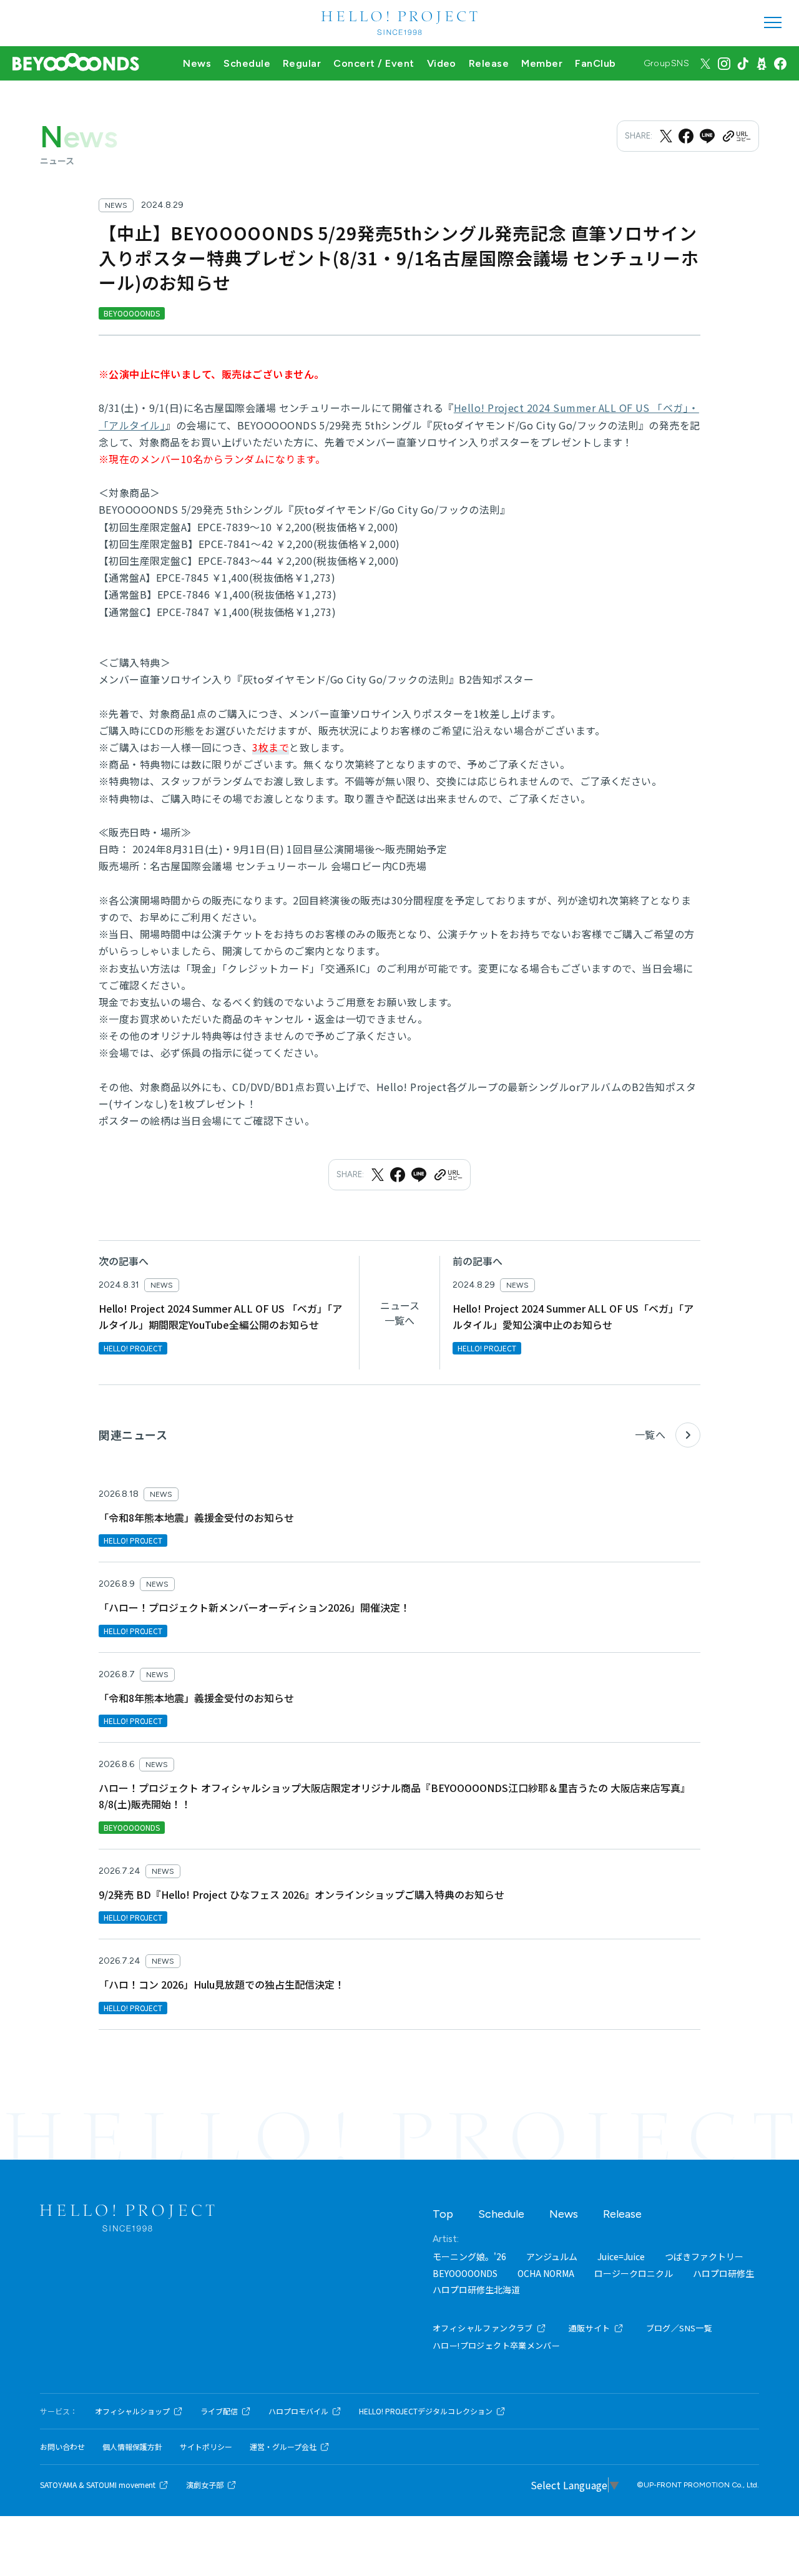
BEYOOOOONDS (465, 2273)
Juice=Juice (621, 2256)
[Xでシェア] (666, 136)
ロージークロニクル (634, 2273)
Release (489, 63)
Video (442, 63)
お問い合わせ (62, 2447)
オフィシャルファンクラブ (483, 2328)
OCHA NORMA (546, 2273)
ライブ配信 (219, 2411)
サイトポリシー (206, 2447)
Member (542, 63)
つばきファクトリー (704, 2256)
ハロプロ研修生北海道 (476, 2290)
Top (443, 2214)
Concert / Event (374, 63)
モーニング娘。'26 (469, 2256)
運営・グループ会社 (283, 2447)
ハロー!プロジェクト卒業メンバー (496, 2345)
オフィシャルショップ (132, 2411)
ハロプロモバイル (298, 2411)
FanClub (595, 63)
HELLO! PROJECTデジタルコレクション (426, 2411)
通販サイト (590, 2328)
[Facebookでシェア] (686, 136)
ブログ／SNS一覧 (679, 2328)
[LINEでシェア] (707, 136)
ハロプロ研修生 (723, 2273)
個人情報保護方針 (132, 2447)
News (197, 63)
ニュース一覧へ (400, 1313)
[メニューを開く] (773, 22)
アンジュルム (552, 2256)
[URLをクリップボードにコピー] (736, 136)
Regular (302, 63)
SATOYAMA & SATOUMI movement (98, 2485)
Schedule (247, 63)
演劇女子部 (205, 2485)
